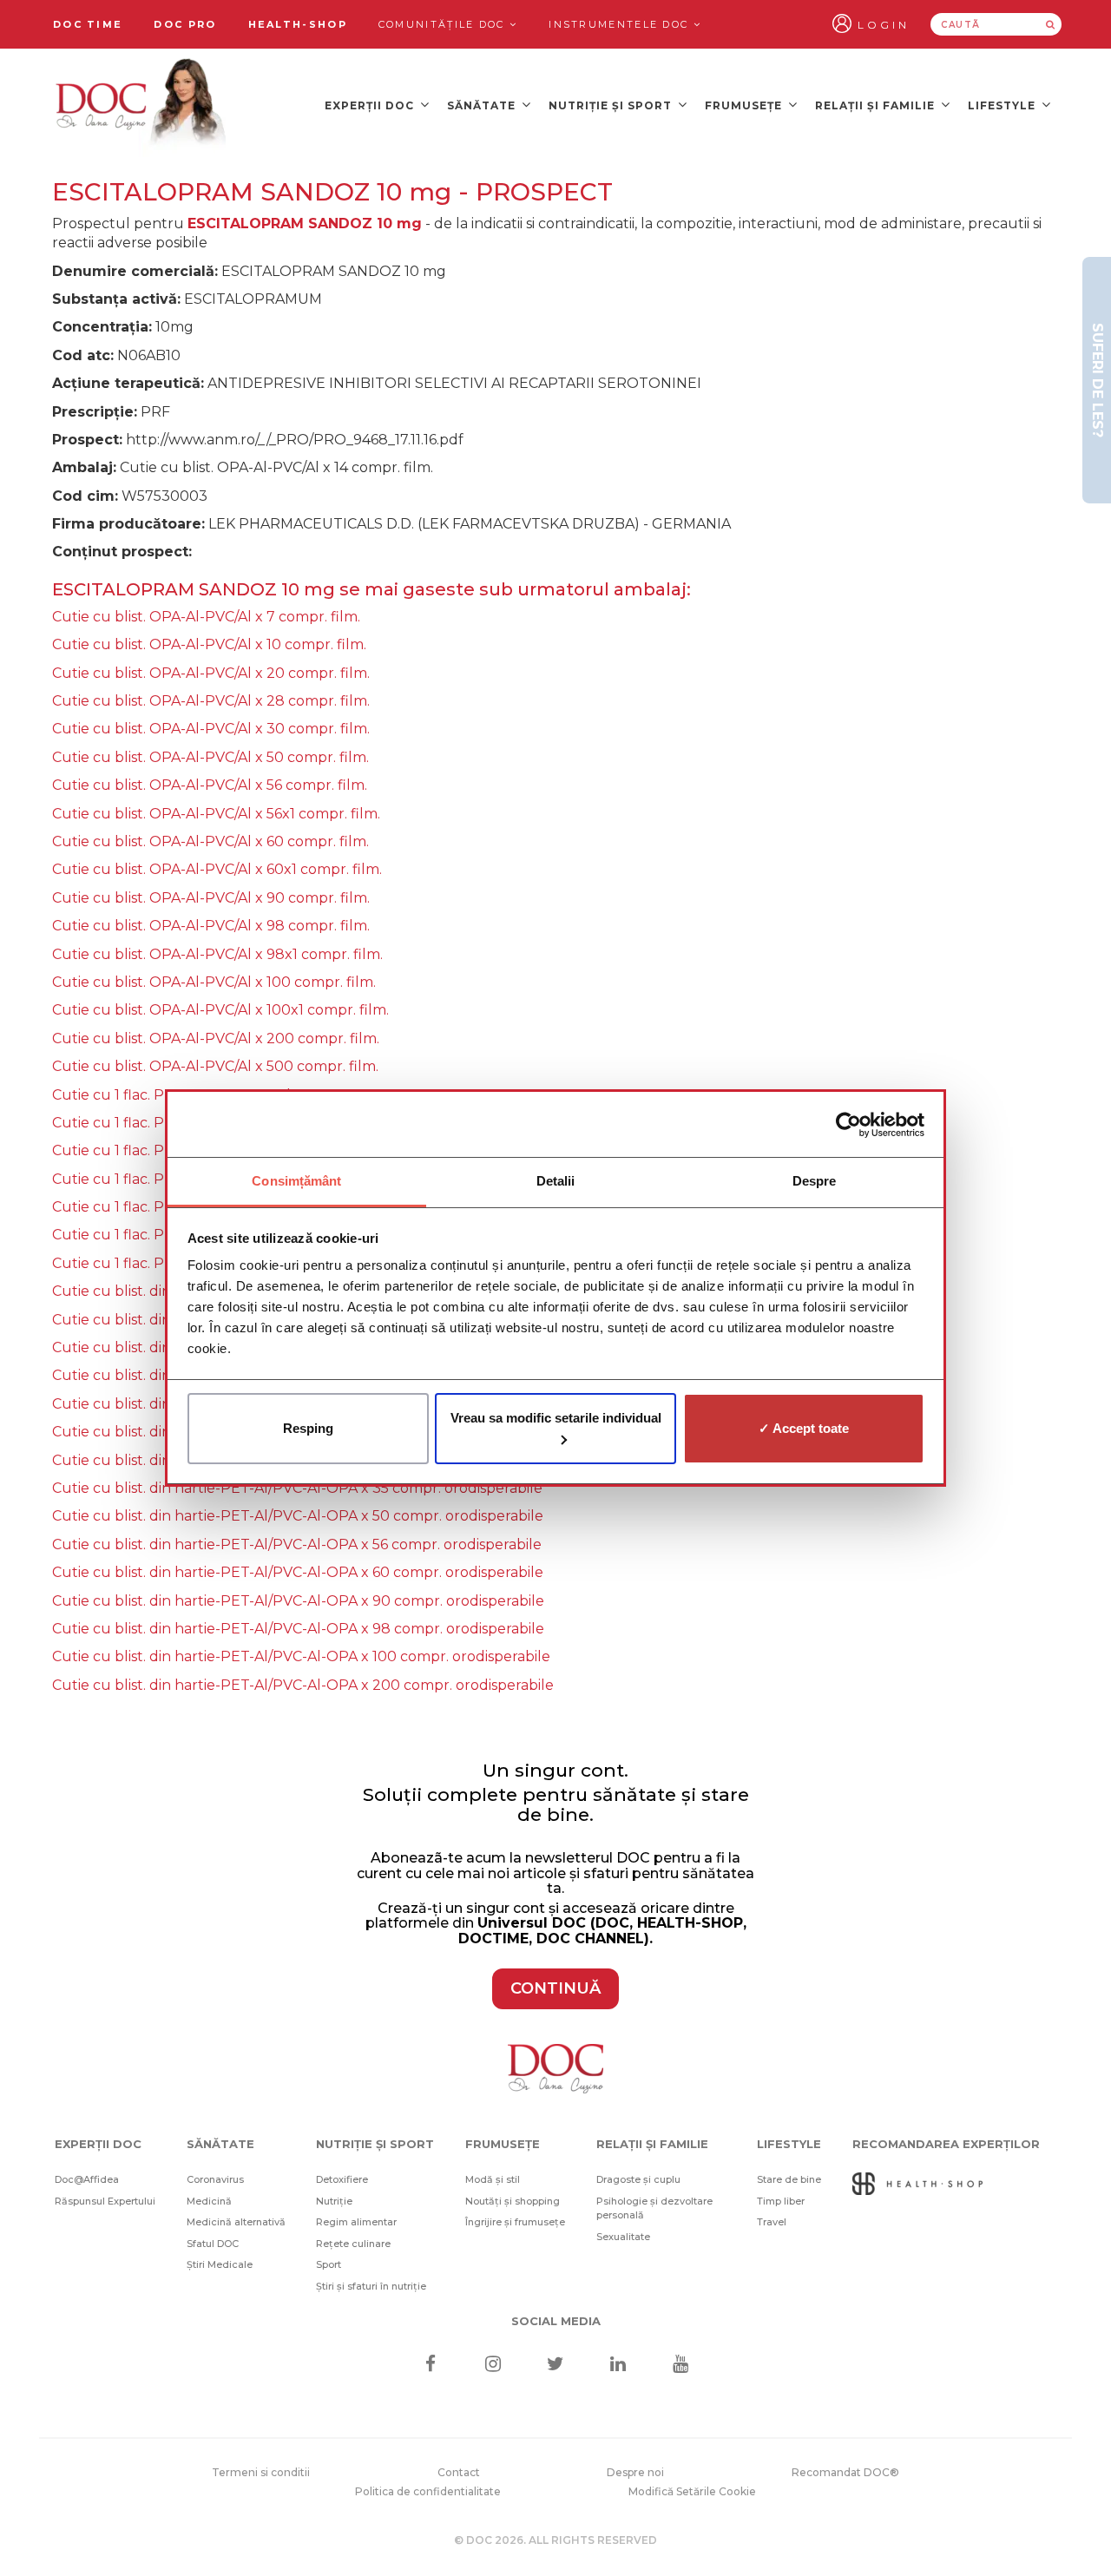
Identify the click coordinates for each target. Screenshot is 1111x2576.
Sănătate (483, 105)
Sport (329, 2264)
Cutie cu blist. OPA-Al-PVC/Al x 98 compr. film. (211, 926)
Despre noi (635, 2472)
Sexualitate (623, 2237)
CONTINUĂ (555, 1988)
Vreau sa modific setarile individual (556, 1418)
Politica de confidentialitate (428, 2491)
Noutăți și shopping (513, 2201)
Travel (772, 2222)
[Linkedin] (618, 2366)
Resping (308, 1428)
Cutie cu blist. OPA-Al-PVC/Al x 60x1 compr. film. (217, 869)
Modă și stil (493, 2179)
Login (884, 25)
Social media (556, 2321)
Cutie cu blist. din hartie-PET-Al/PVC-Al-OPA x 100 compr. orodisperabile (301, 1656)
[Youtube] (681, 2366)
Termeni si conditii (261, 2472)
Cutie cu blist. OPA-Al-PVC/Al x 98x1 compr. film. (217, 954)
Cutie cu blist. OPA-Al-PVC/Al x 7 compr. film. (206, 617)
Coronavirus (215, 2179)
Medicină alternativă (236, 2222)
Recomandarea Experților (946, 2144)
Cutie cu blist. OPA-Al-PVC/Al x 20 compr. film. (211, 673)
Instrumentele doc (621, 24)
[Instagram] (493, 2366)
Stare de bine (789, 2179)
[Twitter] (556, 2366)
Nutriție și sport (612, 105)
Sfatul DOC (213, 2244)
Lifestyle (1003, 105)
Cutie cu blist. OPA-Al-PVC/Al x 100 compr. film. (214, 982)
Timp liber (781, 2201)
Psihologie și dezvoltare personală (654, 2208)
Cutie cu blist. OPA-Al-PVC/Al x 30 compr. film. (211, 729)
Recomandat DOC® (845, 2472)
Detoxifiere (342, 2179)
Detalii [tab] (556, 1181)
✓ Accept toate (804, 1428)
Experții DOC (371, 105)
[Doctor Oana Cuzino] (141, 105)
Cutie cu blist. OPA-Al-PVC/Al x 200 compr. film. (216, 1038)
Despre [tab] (815, 1181)
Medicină (209, 2201)
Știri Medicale (220, 2264)
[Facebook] (430, 2366)
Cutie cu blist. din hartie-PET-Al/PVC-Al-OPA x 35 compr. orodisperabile (297, 1488)
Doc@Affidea (87, 2179)
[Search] (1050, 24)
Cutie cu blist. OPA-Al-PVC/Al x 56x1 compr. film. (216, 814)
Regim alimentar (356, 2222)
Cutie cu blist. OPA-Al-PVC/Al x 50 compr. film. (210, 757)
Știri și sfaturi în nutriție (371, 2286)
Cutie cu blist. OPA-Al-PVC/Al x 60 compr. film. (210, 841)
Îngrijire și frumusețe (515, 2222)
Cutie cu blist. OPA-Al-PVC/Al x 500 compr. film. (215, 1066)
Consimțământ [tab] (296, 1181)
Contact (459, 2472)
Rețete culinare (353, 2244)
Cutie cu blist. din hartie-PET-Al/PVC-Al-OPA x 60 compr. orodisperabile (298, 1572)
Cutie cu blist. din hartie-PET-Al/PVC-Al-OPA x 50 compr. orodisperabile (298, 1516)
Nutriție (334, 2201)
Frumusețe (745, 105)
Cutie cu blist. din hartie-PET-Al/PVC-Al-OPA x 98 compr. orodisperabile (298, 1629)
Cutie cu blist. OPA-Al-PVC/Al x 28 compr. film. (211, 701)
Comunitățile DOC (444, 24)
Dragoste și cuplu (638, 2179)
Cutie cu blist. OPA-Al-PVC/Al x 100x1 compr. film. (220, 1010)
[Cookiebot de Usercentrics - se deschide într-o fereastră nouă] (848, 1125)
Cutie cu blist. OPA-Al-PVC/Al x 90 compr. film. (211, 898)
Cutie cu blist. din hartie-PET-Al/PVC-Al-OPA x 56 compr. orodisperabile (297, 1544)
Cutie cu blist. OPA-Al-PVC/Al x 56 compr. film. (210, 785)
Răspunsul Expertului (105, 2201)
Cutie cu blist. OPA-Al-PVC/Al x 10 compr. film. (209, 644)
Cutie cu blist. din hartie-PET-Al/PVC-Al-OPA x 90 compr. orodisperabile (298, 1601)
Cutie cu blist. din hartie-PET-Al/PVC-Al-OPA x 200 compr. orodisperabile (303, 1685)
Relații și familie (877, 105)
